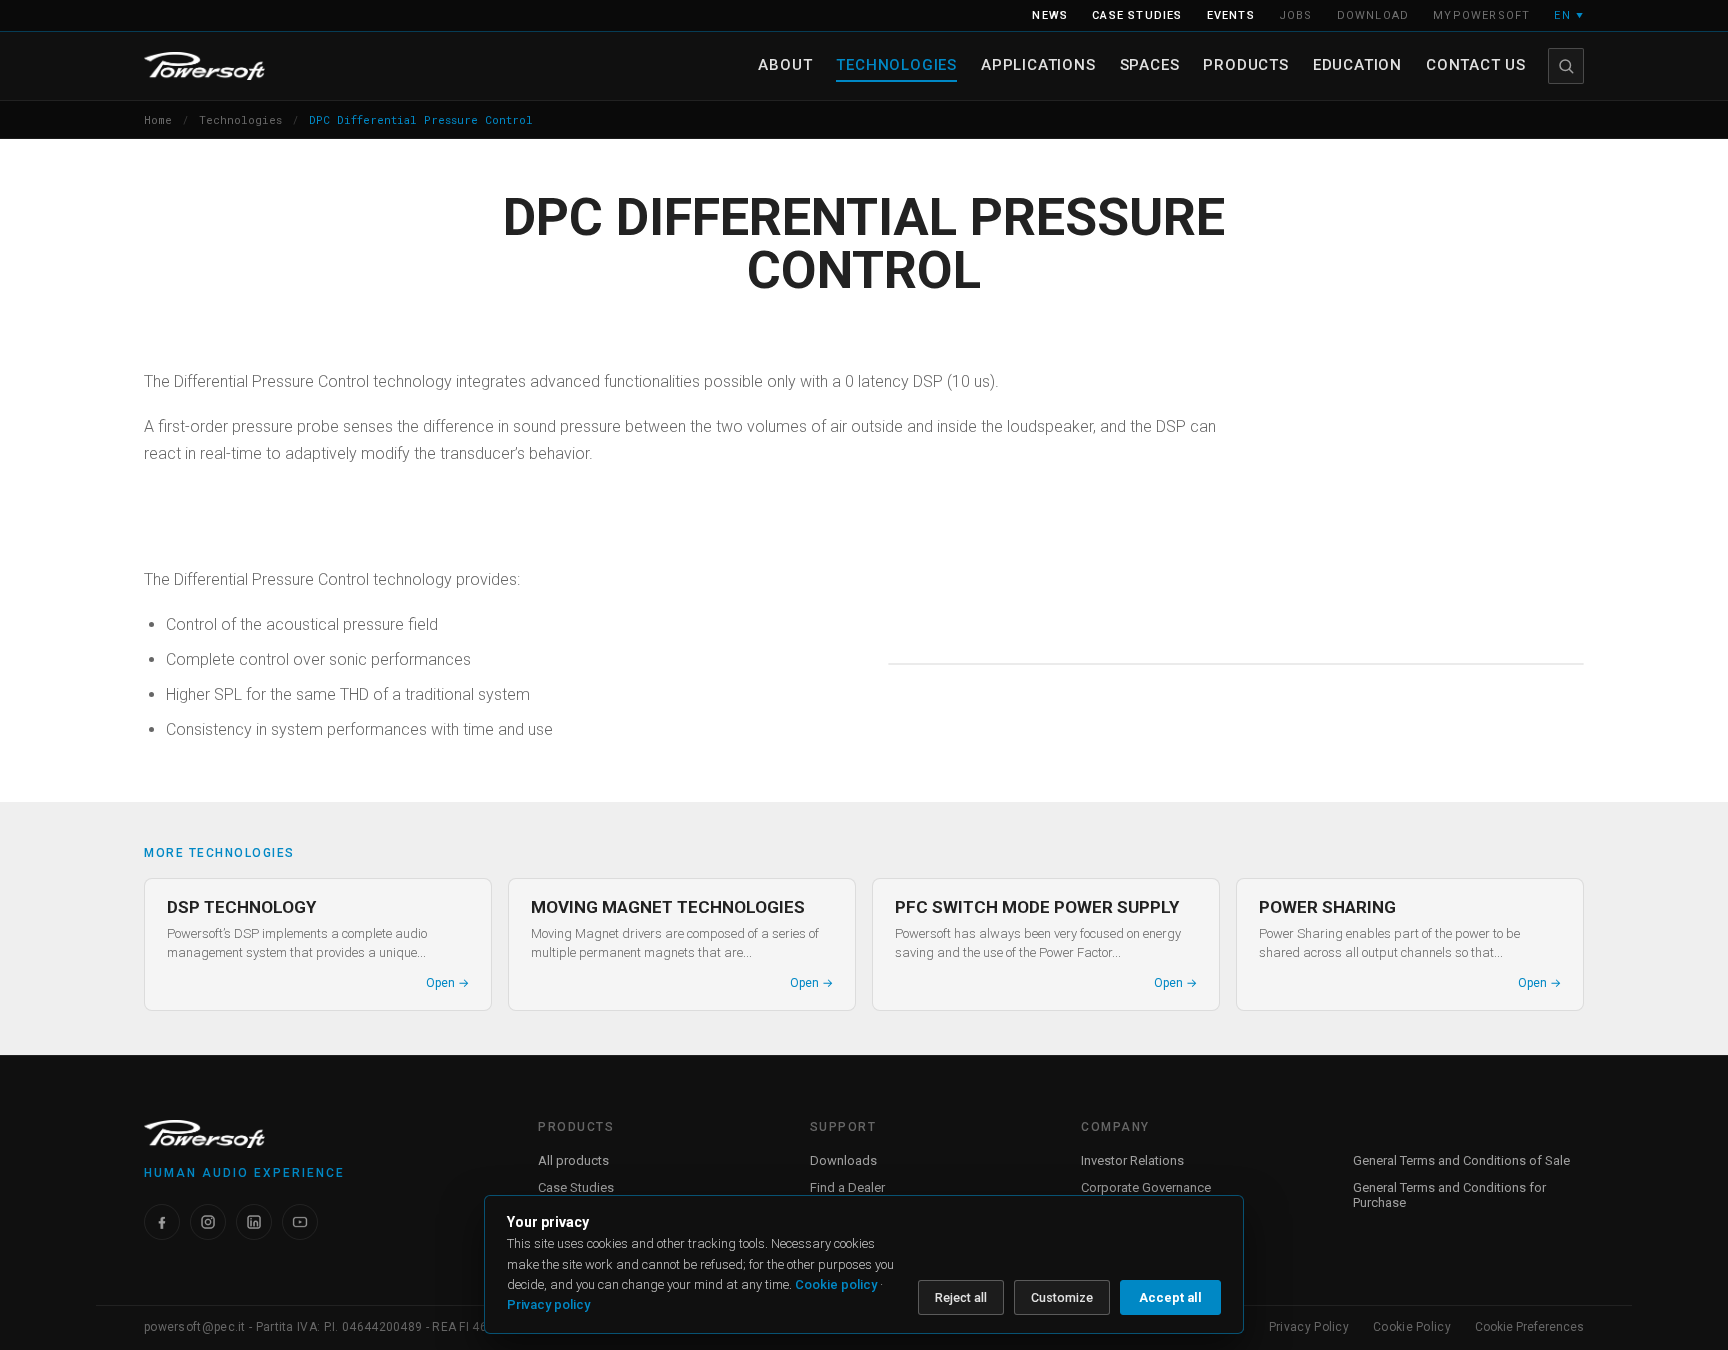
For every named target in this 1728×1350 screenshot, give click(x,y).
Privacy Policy (1309, 1327)
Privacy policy (548, 1304)
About (785, 65)
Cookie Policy (1412, 1327)
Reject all (961, 1297)
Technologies (896, 65)
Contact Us (1476, 65)
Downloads (843, 1160)
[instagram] (208, 1222)
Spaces (1150, 65)
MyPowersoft (1481, 15)
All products (573, 1160)
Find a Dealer (847, 1187)
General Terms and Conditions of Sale (1461, 1160)
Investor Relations (1132, 1160)
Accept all (1170, 1297)
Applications (1038, 65)
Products (1245, 65)
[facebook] (162, 1222)
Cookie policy (836, 1284)
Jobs (1296, 15)
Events (1231, 15)
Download (1373, 15)
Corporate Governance (1146, 1187)
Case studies (1137, 15)
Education (1357, 65)
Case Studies (576, 1187)
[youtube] (300, 1222)
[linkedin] (254, 1222)
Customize (1062, 1297)
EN (1569, 15)
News (1050, 15)
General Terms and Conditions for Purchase (1449, 1195)
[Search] (1566, 66)
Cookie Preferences (1529, 1327)
